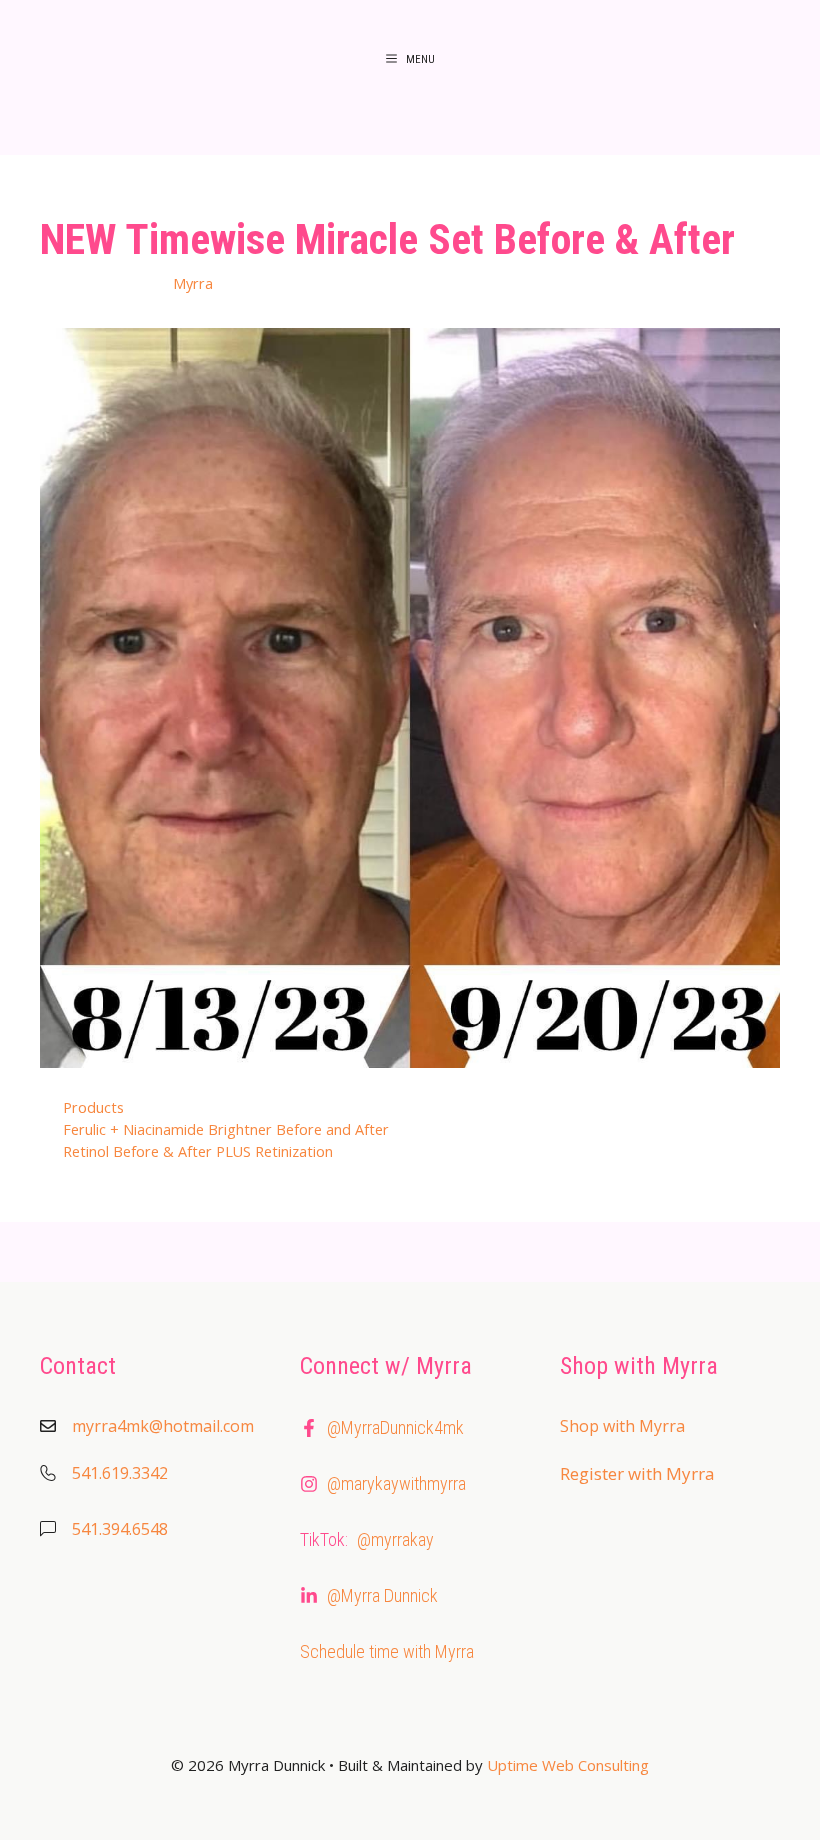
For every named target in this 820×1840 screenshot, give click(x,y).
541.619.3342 (120, 1473)
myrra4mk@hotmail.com (163, 1426)
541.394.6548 (120, 1529)
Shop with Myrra (622, 1426)
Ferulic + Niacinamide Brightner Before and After (226, 1129)
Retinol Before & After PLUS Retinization (198, 1151)
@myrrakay (395, 1539)
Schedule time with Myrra (387, 1651)
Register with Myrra (637, 1473)
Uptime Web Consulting (568, 1765)
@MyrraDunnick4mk (395, 1427)
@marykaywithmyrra (396, 1483)
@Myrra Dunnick (382, 1595)
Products (93, 1107)
